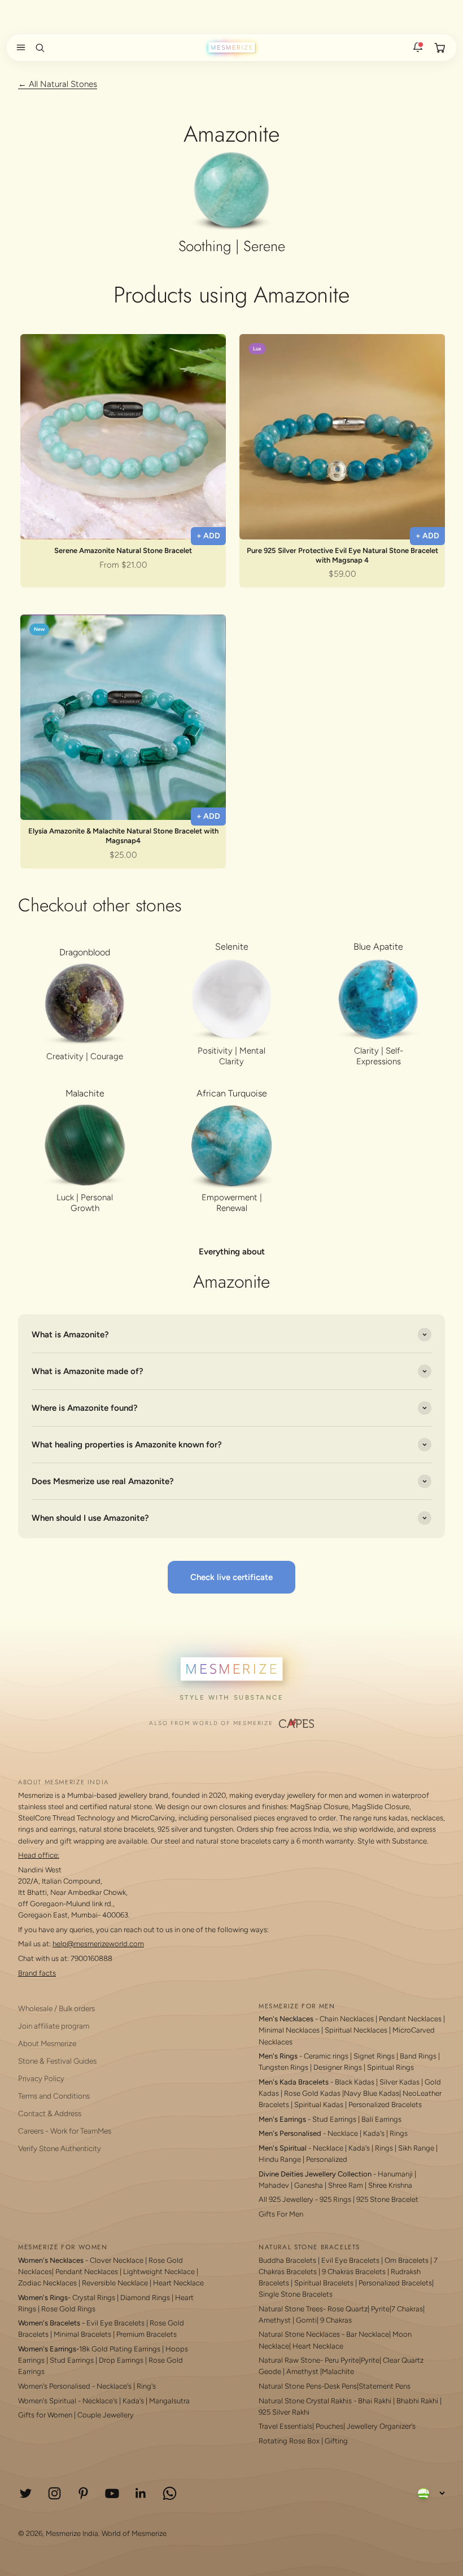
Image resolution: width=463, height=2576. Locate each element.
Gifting (336, 2441)
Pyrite (380, 2309)
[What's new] (418, 47)
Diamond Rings (145, 2298)
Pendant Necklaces (410, 2019)
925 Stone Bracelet (387, 2199)
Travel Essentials (285, 2426)
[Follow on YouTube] (112, 2493)
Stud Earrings (334, 2119)
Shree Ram (346, 2185)
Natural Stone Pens (290, 2386)
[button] (19, 47)
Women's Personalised (54, 2386)
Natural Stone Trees (291, 2309)
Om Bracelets (407, 2260)
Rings (399, 2133)
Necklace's (100, 2401)
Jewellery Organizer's (381, 2426)
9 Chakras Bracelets (354, 2272)
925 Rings (335, 2199)
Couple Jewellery (106, 2415)
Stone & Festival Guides (57, 2061)
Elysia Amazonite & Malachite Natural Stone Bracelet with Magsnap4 (123, 836)
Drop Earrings (121, 2360)
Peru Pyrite (342, 2360)
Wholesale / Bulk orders (56, 2008)
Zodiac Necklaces (47, 2283)
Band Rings (418, 2056)
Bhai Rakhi (375, 2401)
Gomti (306, 2320)
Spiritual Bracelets (324, 2283)
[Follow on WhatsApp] (170, 2493)
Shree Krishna (390, 2185)
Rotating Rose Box (289, 2441)
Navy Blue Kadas (372, 2093)
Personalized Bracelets (385, 2105)
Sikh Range (416, 2148)
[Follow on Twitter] (26, 2493)
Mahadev (274, 2185)
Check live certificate (231, 1577)
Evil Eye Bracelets (115, 2323)
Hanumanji (395, 2174)
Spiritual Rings (390, 2067)
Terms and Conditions (54, 2096)
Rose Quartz (348, 2309)
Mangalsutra (169, 2401)
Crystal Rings (94, 2298)
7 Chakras (407, 2309)
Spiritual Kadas (319, 2105)
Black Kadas (355, 2082)
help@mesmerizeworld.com (98, 1944)
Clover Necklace (117, 2260)
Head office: (39, 1855)
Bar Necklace (368, 2334)
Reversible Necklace (115, 2283)
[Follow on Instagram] (54, 2493)
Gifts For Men (281, 2214)
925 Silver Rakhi (284, 2412)
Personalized (327, 2159)
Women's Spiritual (47, 2401)
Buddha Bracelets (287, 2260)
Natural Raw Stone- (291, 2360)
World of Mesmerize (134, 2533)
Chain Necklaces (347, 2019)
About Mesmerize (47, 2043)
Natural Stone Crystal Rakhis (305, 2401)
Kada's (374, 2133)
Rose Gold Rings (68, 2309)
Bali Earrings (381, 2119)
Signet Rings (374, 2056)
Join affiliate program (54, 2026)
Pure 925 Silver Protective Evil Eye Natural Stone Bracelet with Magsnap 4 (342, 555)
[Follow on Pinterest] (83, 2493)
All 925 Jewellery (286, 2199)
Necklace (343, 2133)
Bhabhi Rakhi (417, 2401)
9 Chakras (336, 2320)
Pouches (329, 2426)
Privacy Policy (41, 2078)
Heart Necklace (178, 2283)
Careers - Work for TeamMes (65, 2131)
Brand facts (37, 1973)
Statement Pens (385, 2386)
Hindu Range (280, 2159)
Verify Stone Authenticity (60, 2148)
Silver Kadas (399, 2082)
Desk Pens (340, 2386)
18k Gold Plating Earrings (121, 2349)
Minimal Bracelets (82, 2334)
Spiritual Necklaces (357, 2030)
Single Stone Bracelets (296, 2294)
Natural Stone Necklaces (299, 2334)
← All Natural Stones (58, 84)
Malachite (338, 2371)
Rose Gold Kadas (312, 2093)
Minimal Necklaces (289, 2030)
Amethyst (275, 2320)
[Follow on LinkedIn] (141, 2493)
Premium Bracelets (147, 2334)
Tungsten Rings (283, 2067)
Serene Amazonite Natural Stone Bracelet (123, 550)
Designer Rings (338, 2067)
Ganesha (309, 2185)
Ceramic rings (326, 2056)
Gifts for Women (45, 2415)
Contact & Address (50, 2113)
